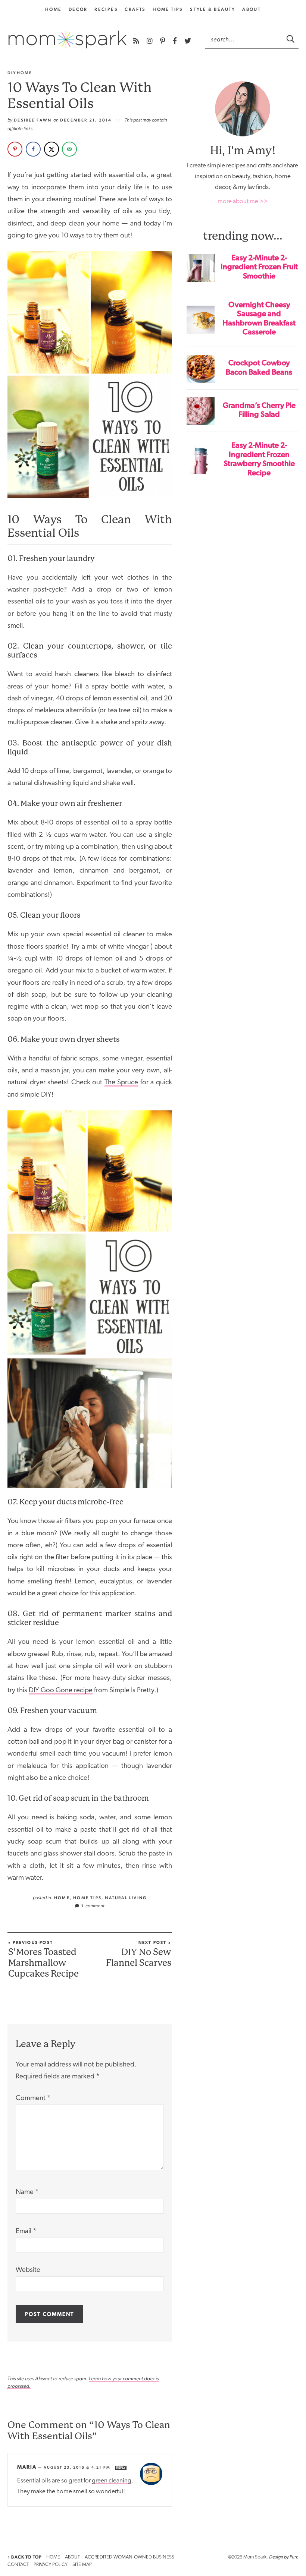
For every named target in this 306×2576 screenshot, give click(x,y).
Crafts (135, 9)
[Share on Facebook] (33, 149)
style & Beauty (213, 9)
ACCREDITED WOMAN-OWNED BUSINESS (129, 2557)
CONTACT (18, 2565)
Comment (33, 2098)
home (54, 9)
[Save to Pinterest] (15, 149)
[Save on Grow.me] (88, 149)
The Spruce (121, 1083)
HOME (53, 2557)
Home (62, 1898)
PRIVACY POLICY (51, 2565)
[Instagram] (150, 41)
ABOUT (72, 2557)
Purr (293, 2557)
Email (26, 2231)
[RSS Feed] (137, 41)
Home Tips (168, 9)
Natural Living (126, 1898)
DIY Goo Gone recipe (61, 1691)
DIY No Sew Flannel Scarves (139, 1954)
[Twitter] (188, 41)
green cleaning (112, 2481)
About (252, 9)
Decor (78, 9)
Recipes (106, 9)
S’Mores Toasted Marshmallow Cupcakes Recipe (43, 1959)
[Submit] (291, 39)
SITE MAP (82, 2565)
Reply (121, 2468)
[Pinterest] (163, 41)
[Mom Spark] (68, 40)
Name (27, 2192)
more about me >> (243, 201)
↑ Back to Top (24, 2557)
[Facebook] (176, 41)
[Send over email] (69, 149)
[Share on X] (51, 149)
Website (28, 2270)
